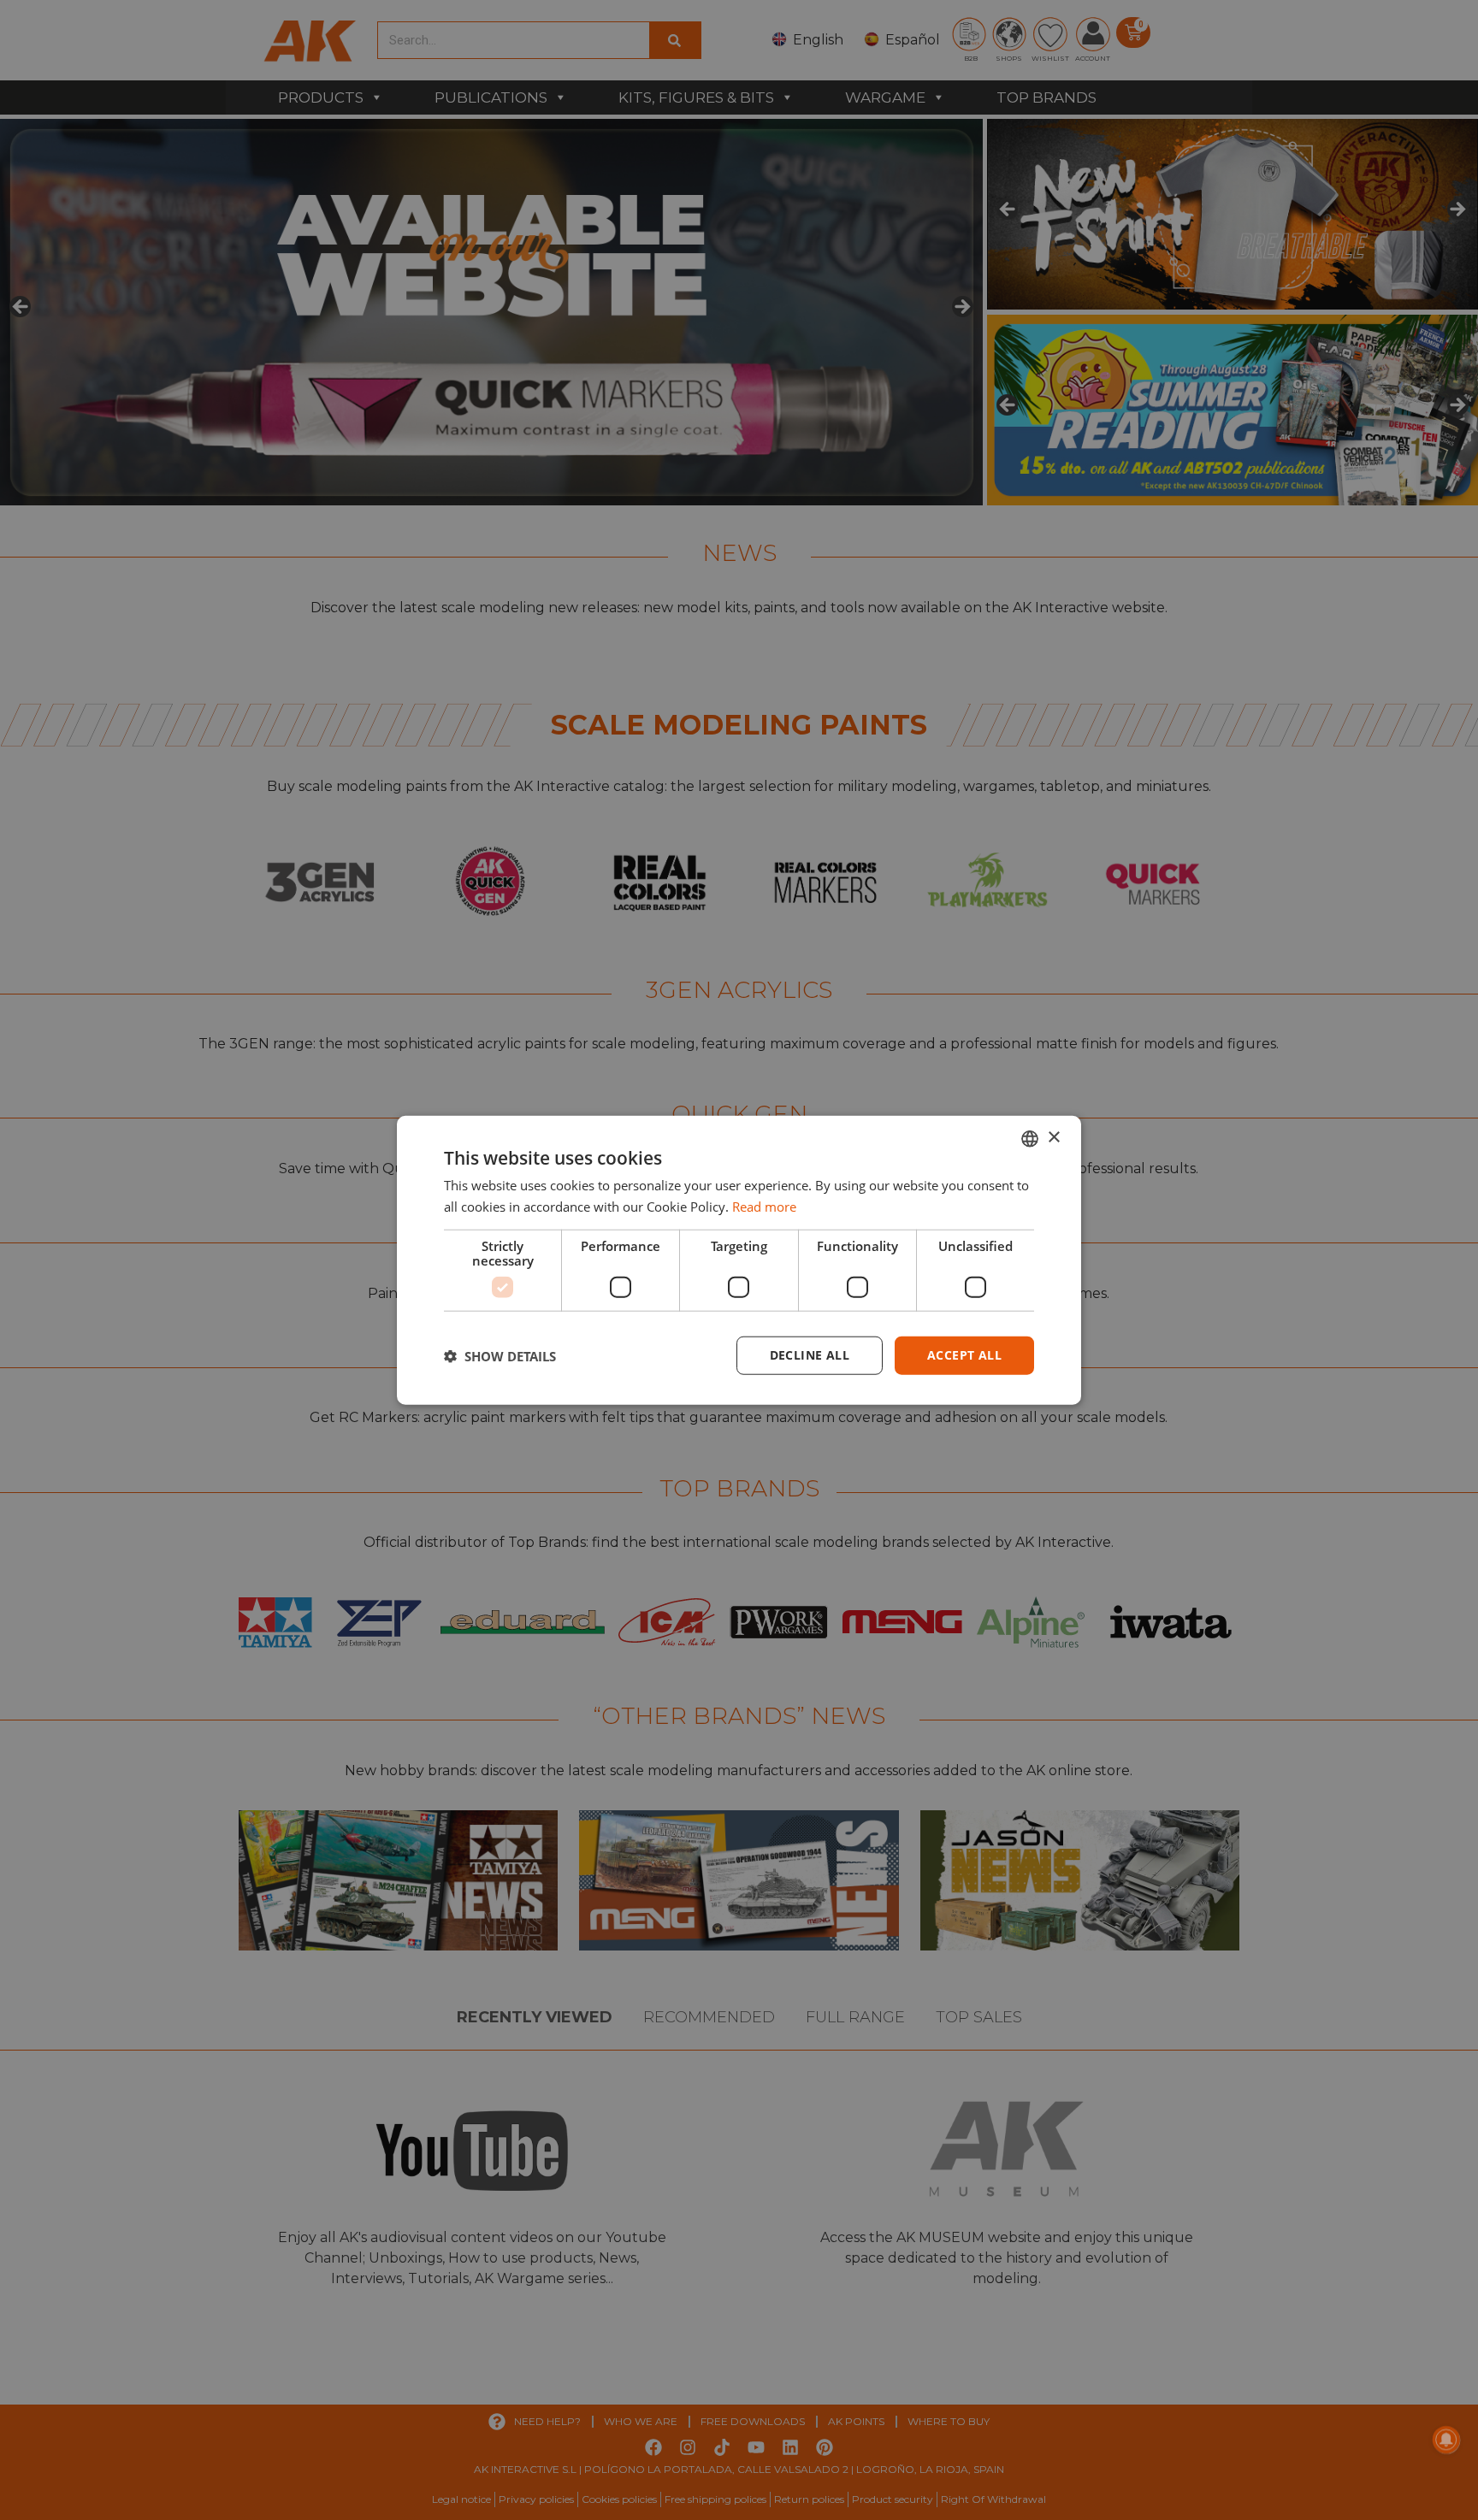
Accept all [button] (964, 1355)
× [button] (1053, 1138)
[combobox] (1030, 1138)
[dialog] (739, 1260)
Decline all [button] (810, 1355)
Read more (764, 1206)
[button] (500, 1355)
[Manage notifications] (1446, 2440)
